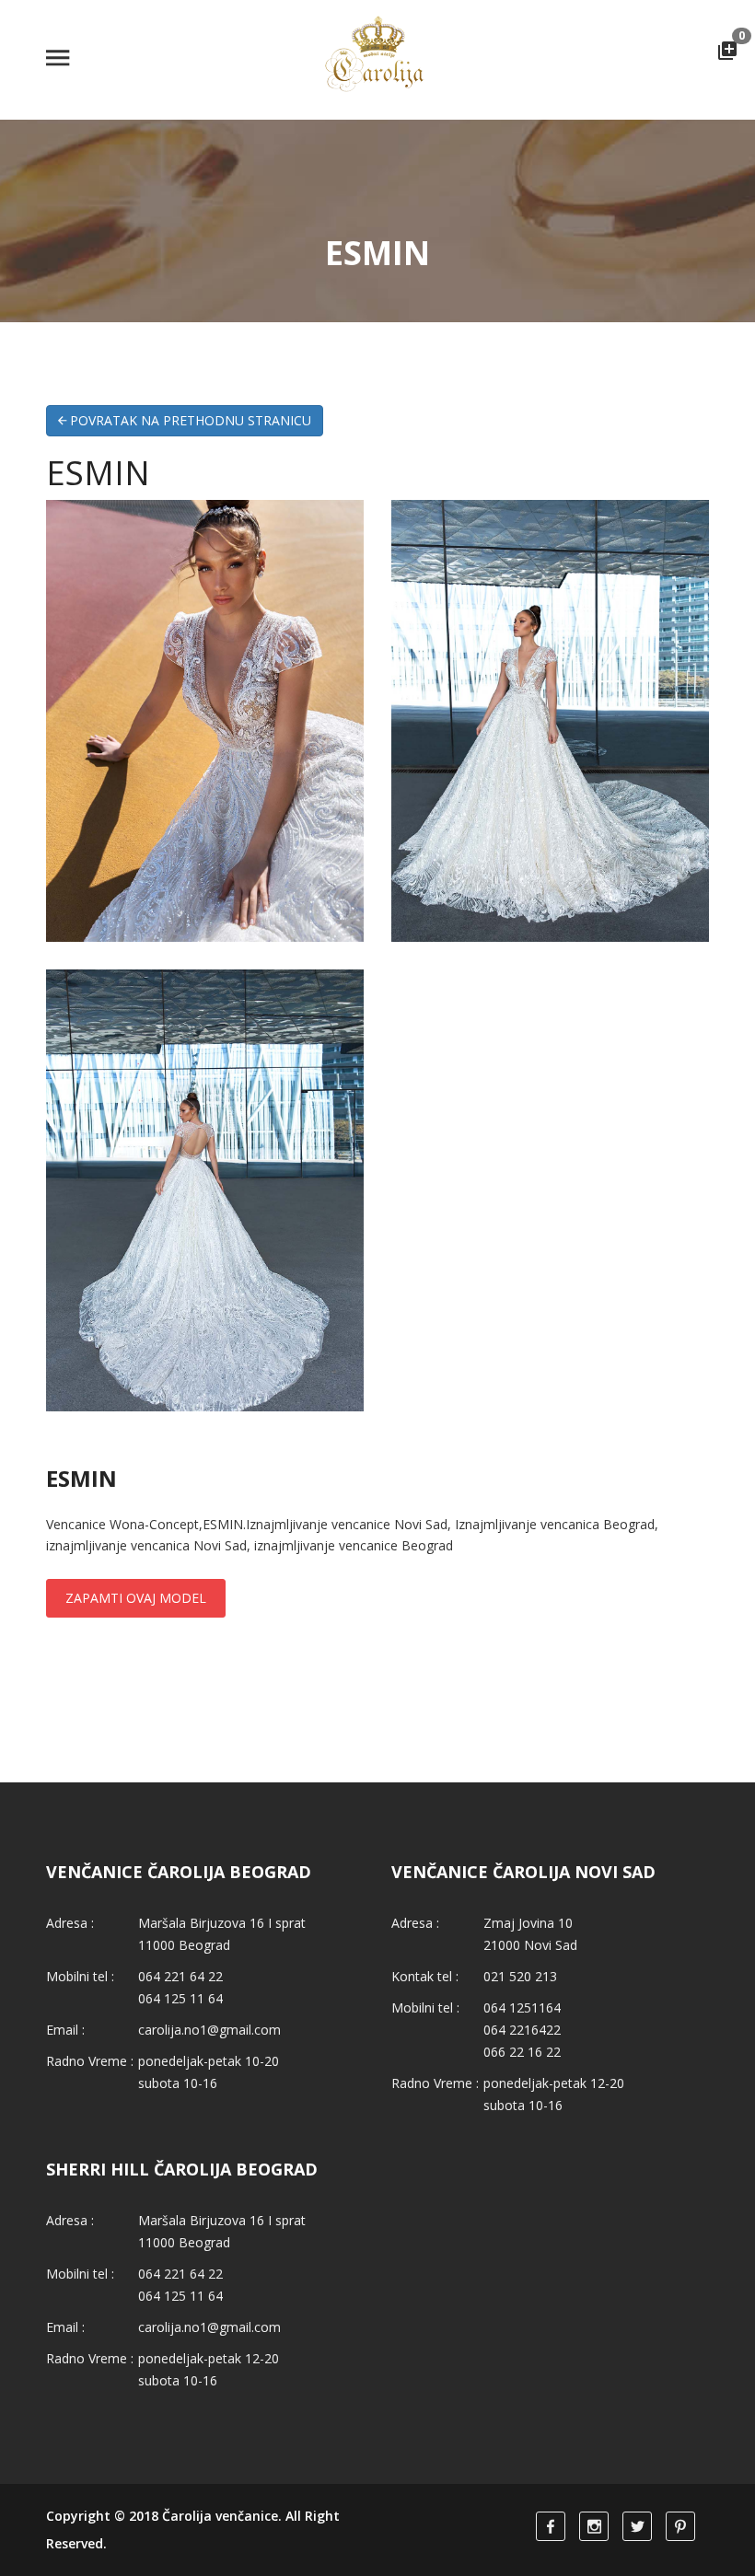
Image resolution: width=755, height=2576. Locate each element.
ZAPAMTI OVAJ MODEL (136, 1598)
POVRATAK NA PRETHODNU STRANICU (189, 420)
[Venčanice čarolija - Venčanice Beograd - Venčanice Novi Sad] (377, 59)
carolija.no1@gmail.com (209, 2030)
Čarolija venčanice (220, 2516)
